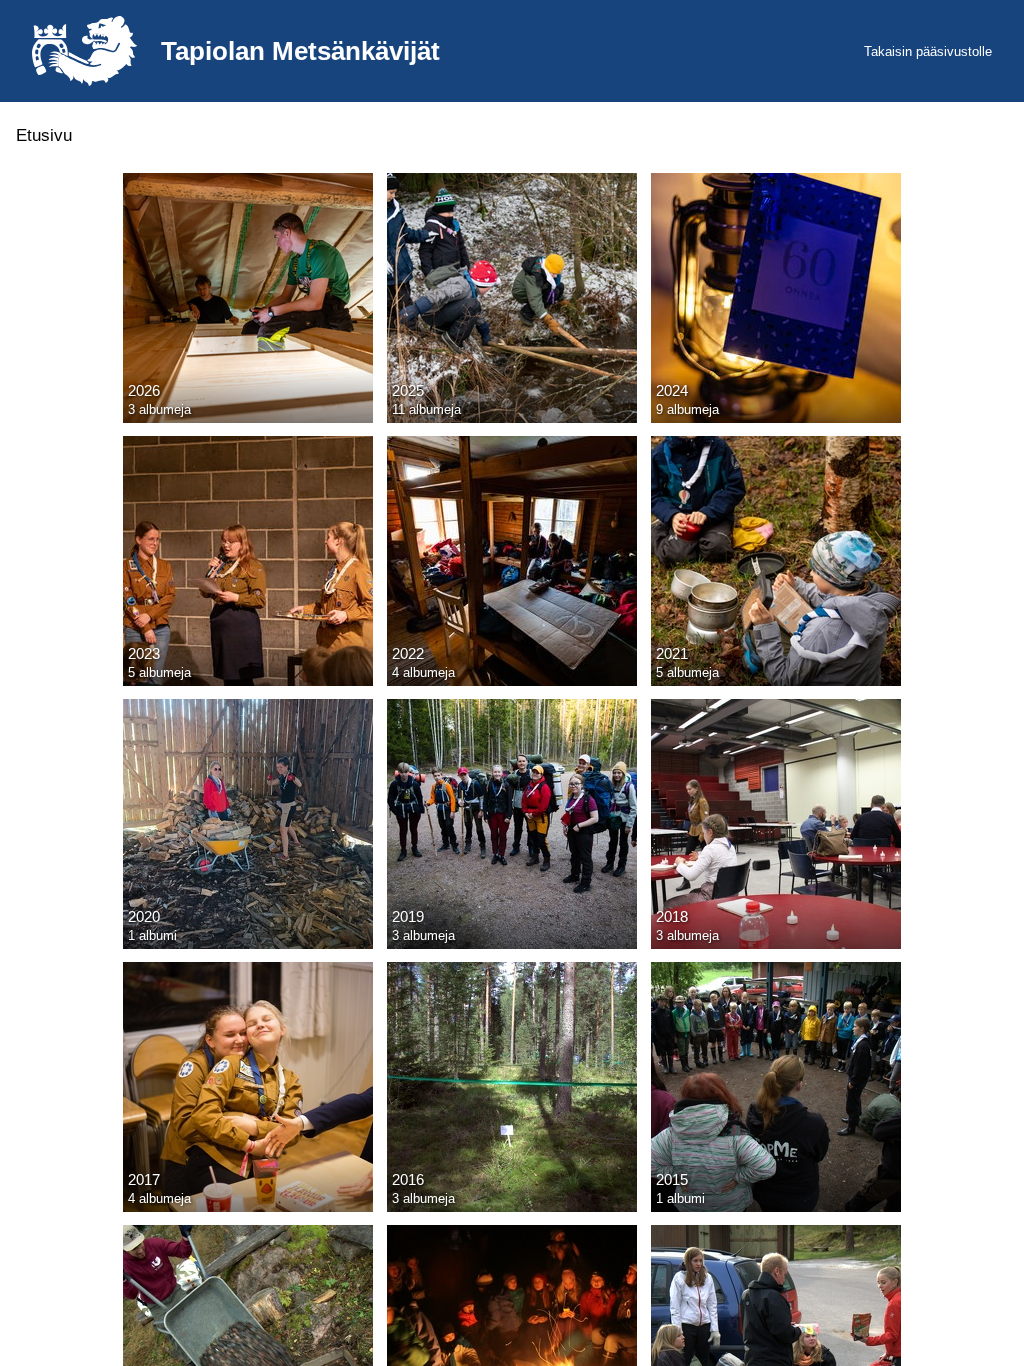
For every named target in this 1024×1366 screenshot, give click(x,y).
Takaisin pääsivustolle (928, 51)
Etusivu (44, 135)
